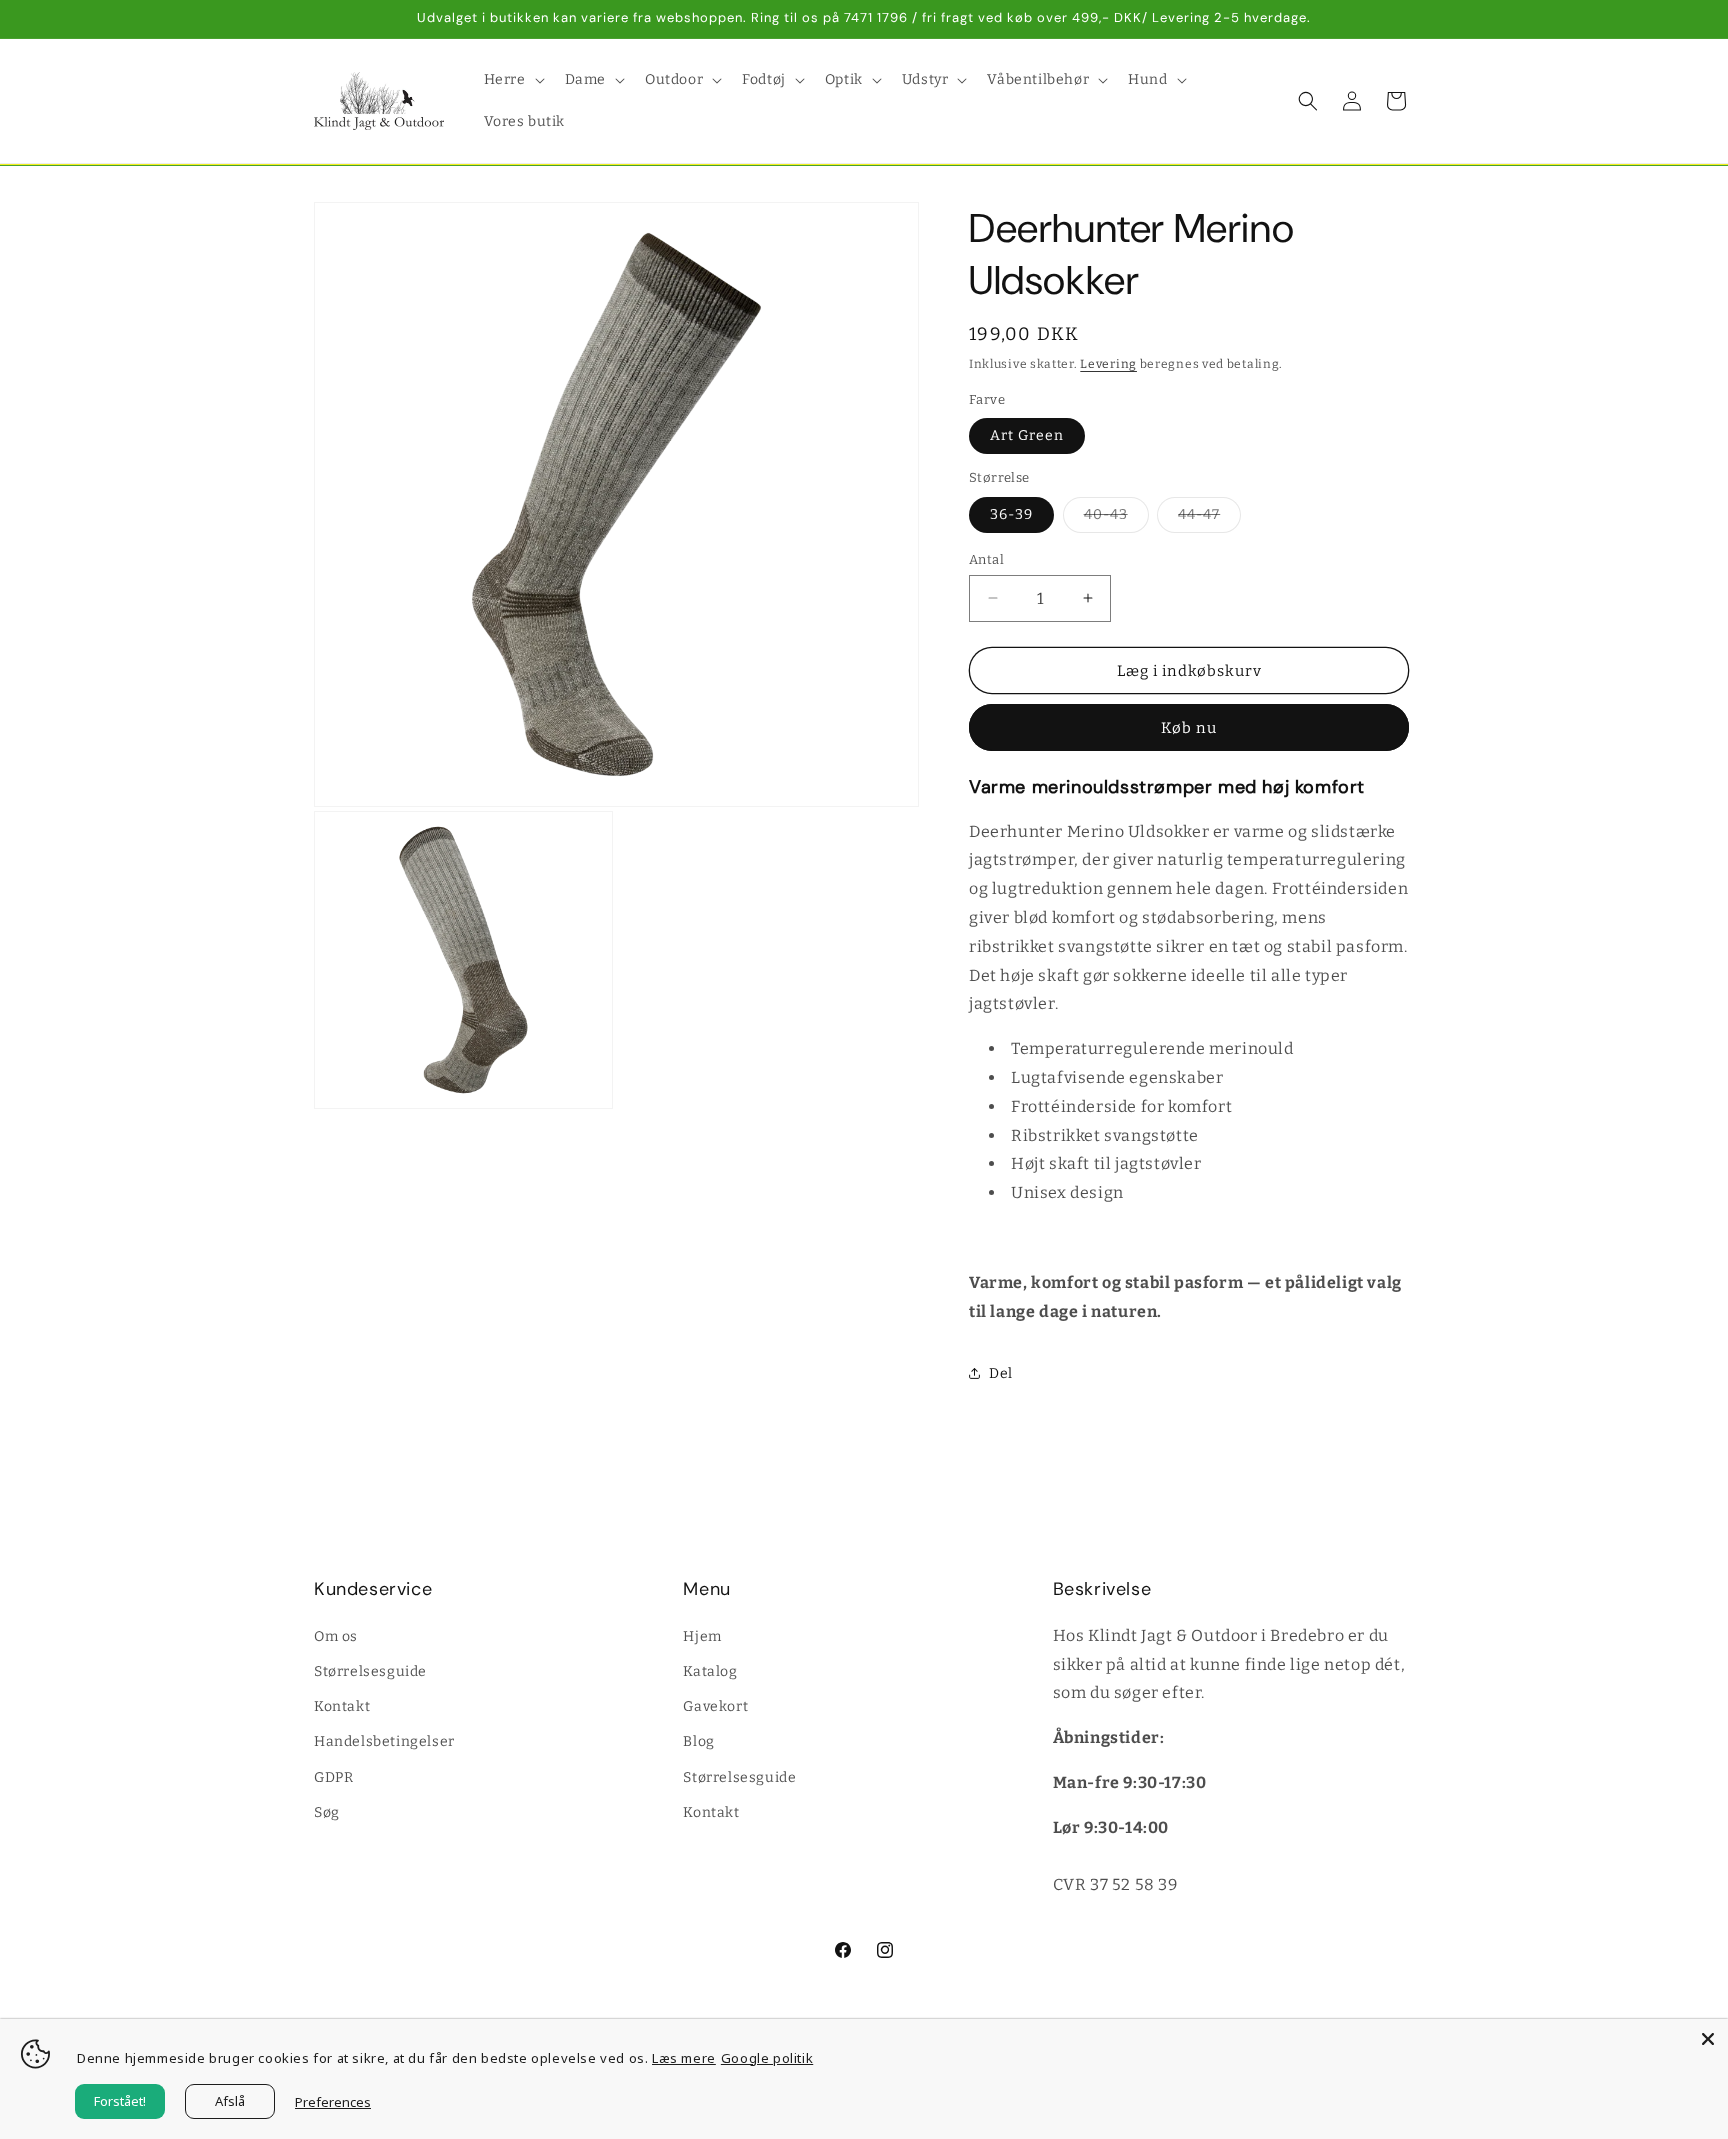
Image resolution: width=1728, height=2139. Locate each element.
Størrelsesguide (370, 1670)
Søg (327, 1811)
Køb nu (1189, 727)
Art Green (1027, 434)
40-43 (1116, 518)
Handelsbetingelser (384, 1741)
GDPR (333, 1776)
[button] (512, 80)
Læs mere (684, 2058)
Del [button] (1001, 1372)
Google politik (767, 2058)
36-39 (1011, 513)
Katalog (710, 1670)
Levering (1108, 364)
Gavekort (715, 1705)
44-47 (1209, 518)
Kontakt (342, 1705)
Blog (698, 1741)
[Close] (1708, 2039)
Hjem (702, 1635)
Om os (336, 1635)
